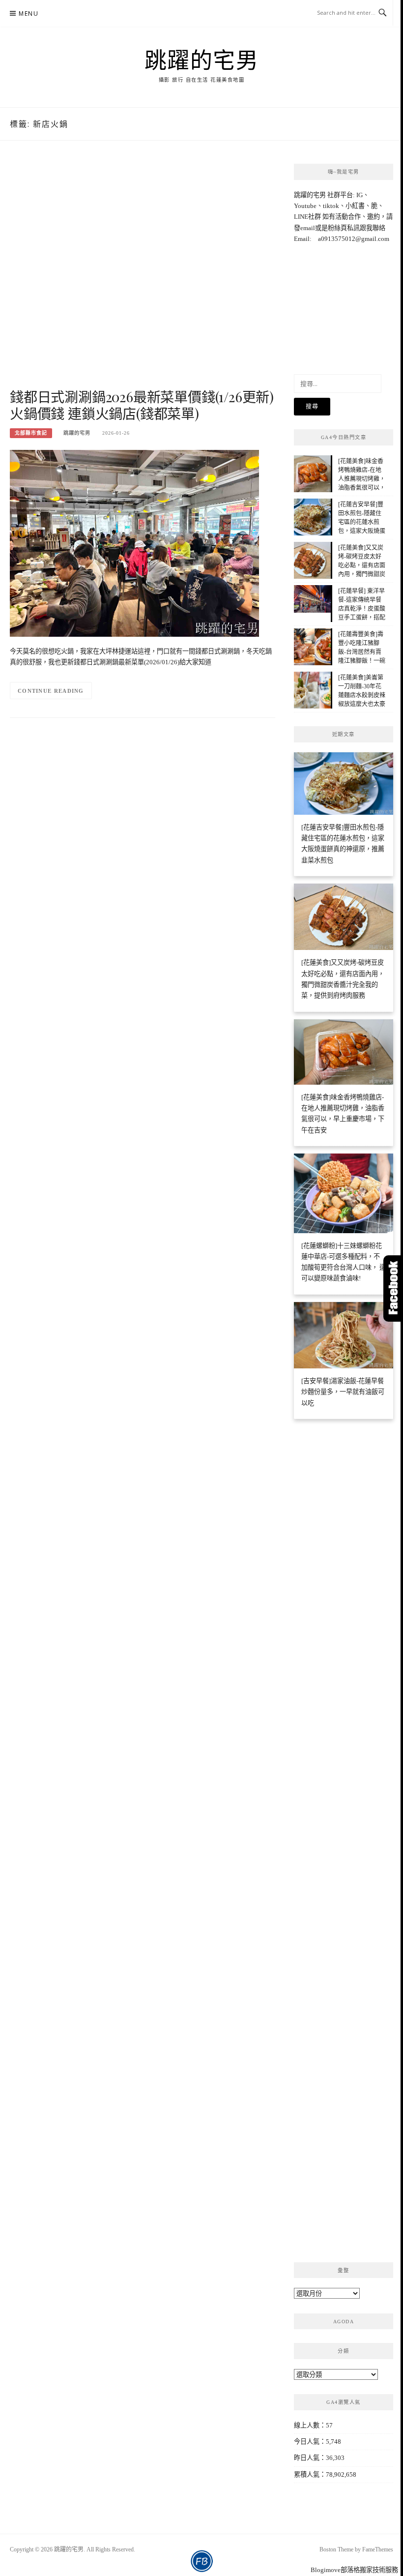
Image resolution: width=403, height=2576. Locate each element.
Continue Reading (51, 691)
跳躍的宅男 (202, 59)
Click (393, 1288)
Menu (29, 14)
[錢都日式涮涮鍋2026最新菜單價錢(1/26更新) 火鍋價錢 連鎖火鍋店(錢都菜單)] (134, 543)
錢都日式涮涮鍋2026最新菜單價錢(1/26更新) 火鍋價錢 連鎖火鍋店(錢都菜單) (142, 405)
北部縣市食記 (31, 433)
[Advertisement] (143, 275)
